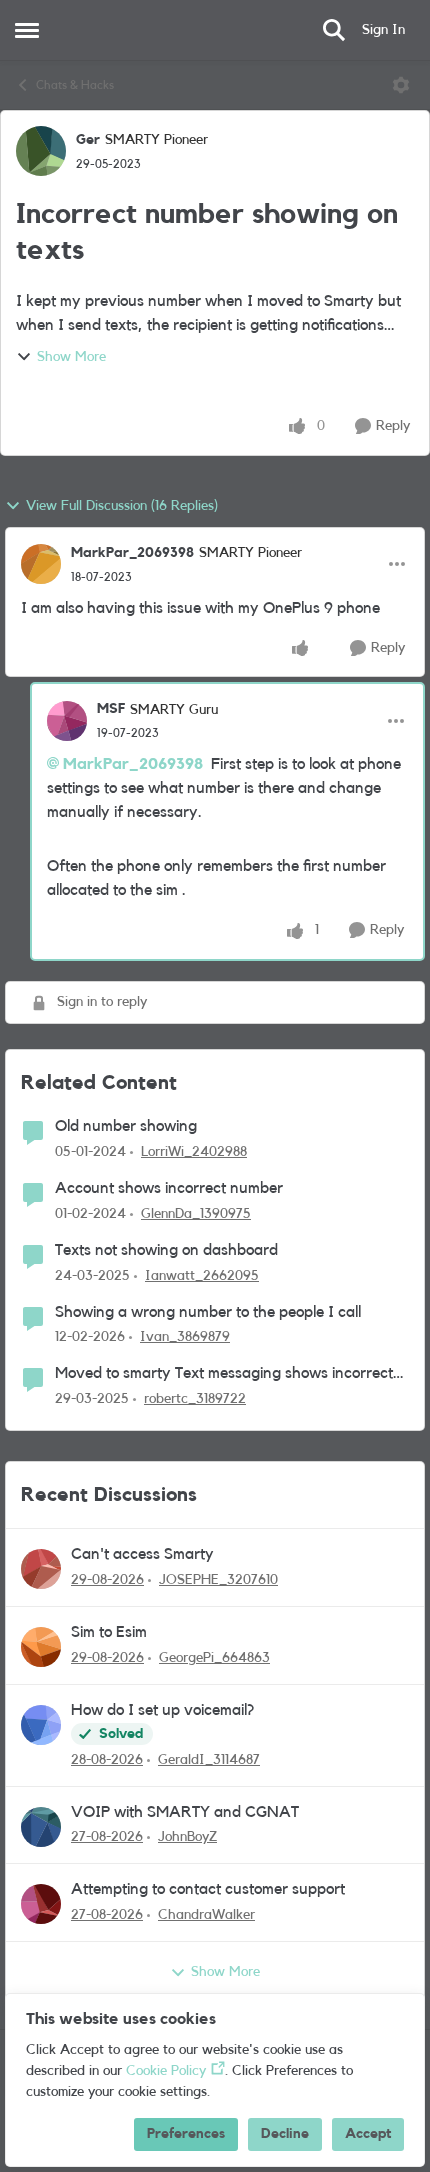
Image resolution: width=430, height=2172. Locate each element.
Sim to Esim (109, 1632)
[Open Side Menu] (27, 30)
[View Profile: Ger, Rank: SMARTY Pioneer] (41, 151)
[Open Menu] (401, 85)
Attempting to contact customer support (208, 1889)
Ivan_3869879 (185, 1337)
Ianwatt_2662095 (202, 1276)
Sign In (383, 30)
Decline (285, 2134)
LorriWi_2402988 (194, 1152)
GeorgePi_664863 (214, 1658)
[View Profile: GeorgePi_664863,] (41, 1647)
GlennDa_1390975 (196, 1214)
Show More (71, 357)
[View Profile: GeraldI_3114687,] (41, 1725)
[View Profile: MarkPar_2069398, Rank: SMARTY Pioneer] (41, 564)
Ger (88, 140)
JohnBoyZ (187, 1837)
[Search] (334, 30)
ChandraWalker (206, 1915)
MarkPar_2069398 (132, 553)
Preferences (186, 2134)
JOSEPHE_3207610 (218, 1580)
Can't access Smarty (142, 1554)
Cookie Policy (166, 2071)
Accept (368, 2134)
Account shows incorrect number (169, 1188)
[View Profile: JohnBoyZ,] (41, 1827)
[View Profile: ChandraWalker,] (41, 1904)
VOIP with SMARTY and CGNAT (185, 1812)
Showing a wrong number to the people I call (208, 1312)
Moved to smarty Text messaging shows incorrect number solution (224, 1374)
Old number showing (126, 1126)
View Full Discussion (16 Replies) (122, 506)
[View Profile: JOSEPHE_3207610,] (41, 1569)
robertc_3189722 (195, 1399)
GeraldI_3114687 (209, 1760)
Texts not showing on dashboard (166, 1250)
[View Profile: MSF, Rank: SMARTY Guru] (67, 721)
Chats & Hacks (75, 85)
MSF (111, 709)
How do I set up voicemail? (162, 1710)
